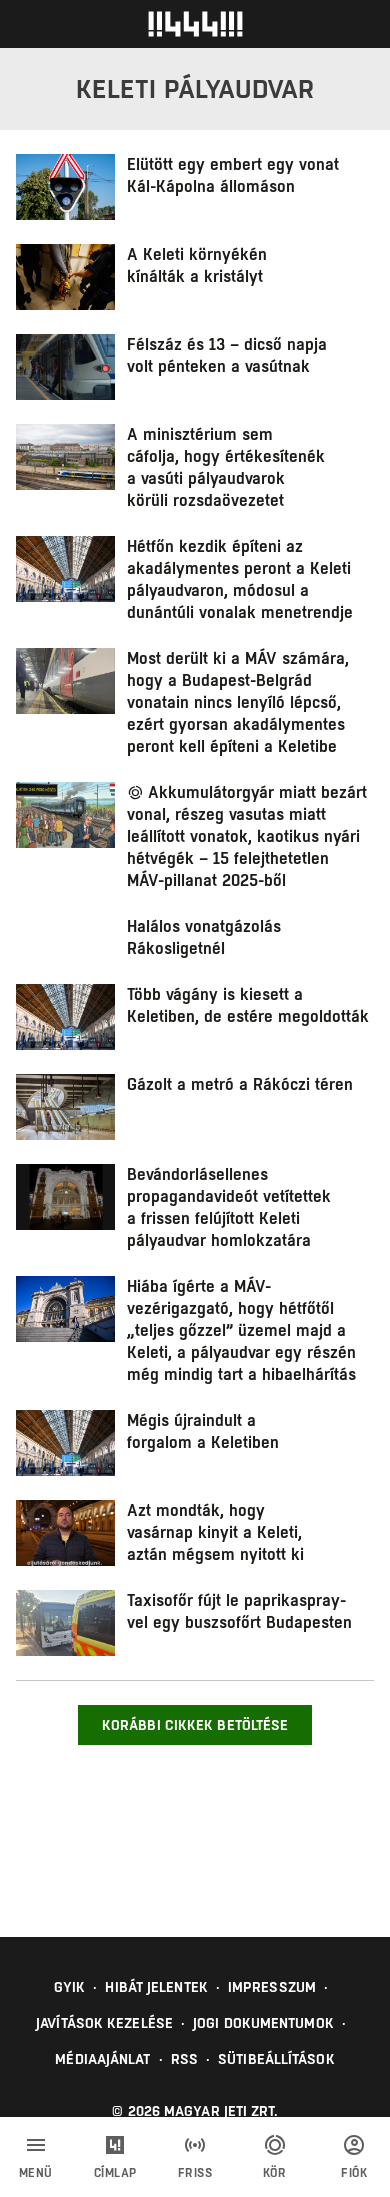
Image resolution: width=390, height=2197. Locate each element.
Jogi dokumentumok (263, 2023)
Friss (195, 2173)
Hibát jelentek (156, 1987)
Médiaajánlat (102, 2059)
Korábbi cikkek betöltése (195, 1725)
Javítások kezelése (104, 2023)
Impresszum (272, 1987)
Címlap (115, 2173)
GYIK (69, 1987)
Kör (275, 2173)
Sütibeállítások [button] (276, 2059)
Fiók (354, 2173)
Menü (36, 2173)
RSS (184, 2059)
